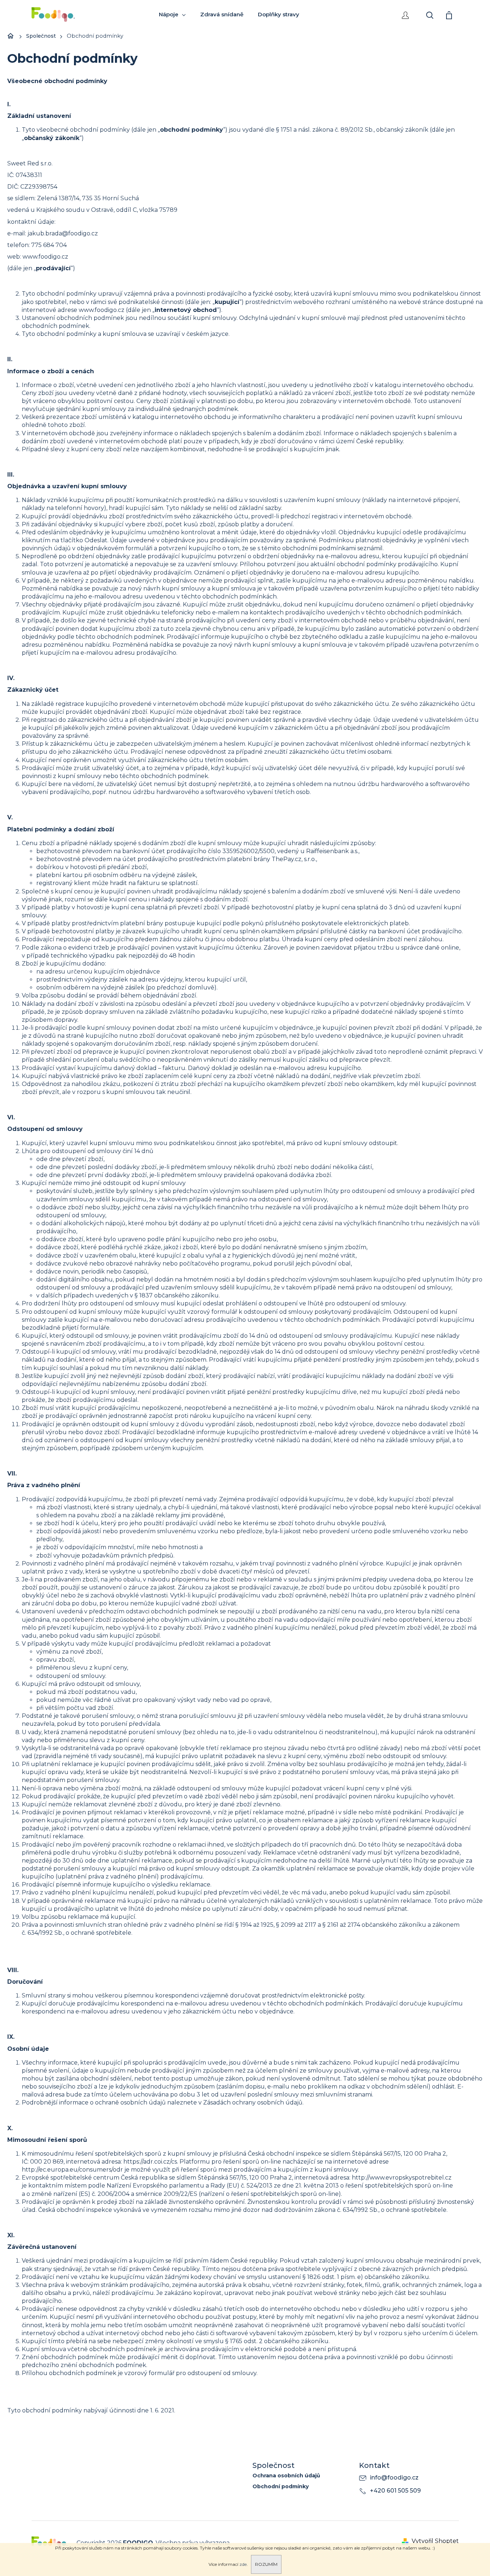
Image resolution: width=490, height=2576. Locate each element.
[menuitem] (172, 15)
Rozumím (266, 2564)
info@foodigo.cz (394, 2478)
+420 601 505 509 (395, 2491)
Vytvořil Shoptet (435, 2541)
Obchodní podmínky (281, 2487)
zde (243, 2564)
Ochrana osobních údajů (286, 2476)
